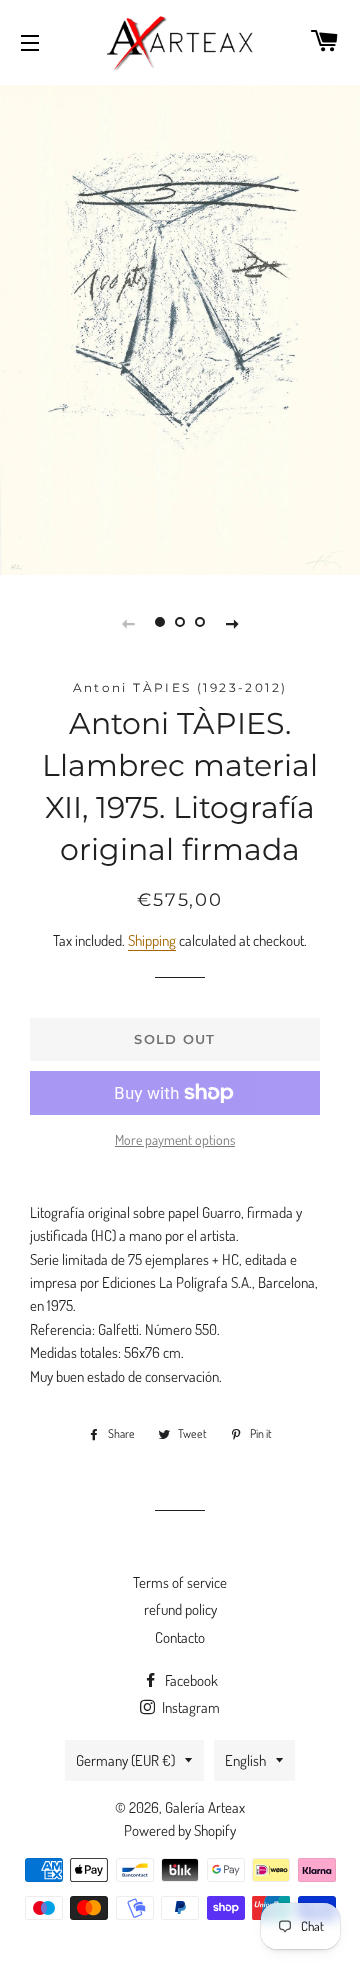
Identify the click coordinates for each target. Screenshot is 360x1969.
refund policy (180, 1609)
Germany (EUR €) (125, 1760)
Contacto (180, 1637)
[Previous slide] (128, 622)
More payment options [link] (175, 1139)
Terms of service (180, 1582)
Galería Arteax (205, 1807)
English (245, 1760)
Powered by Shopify (180, 1830)
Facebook (190, 1680)
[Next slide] (232, 622)
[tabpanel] (180, 327)
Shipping (152, 940)
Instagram (189, 1707)
